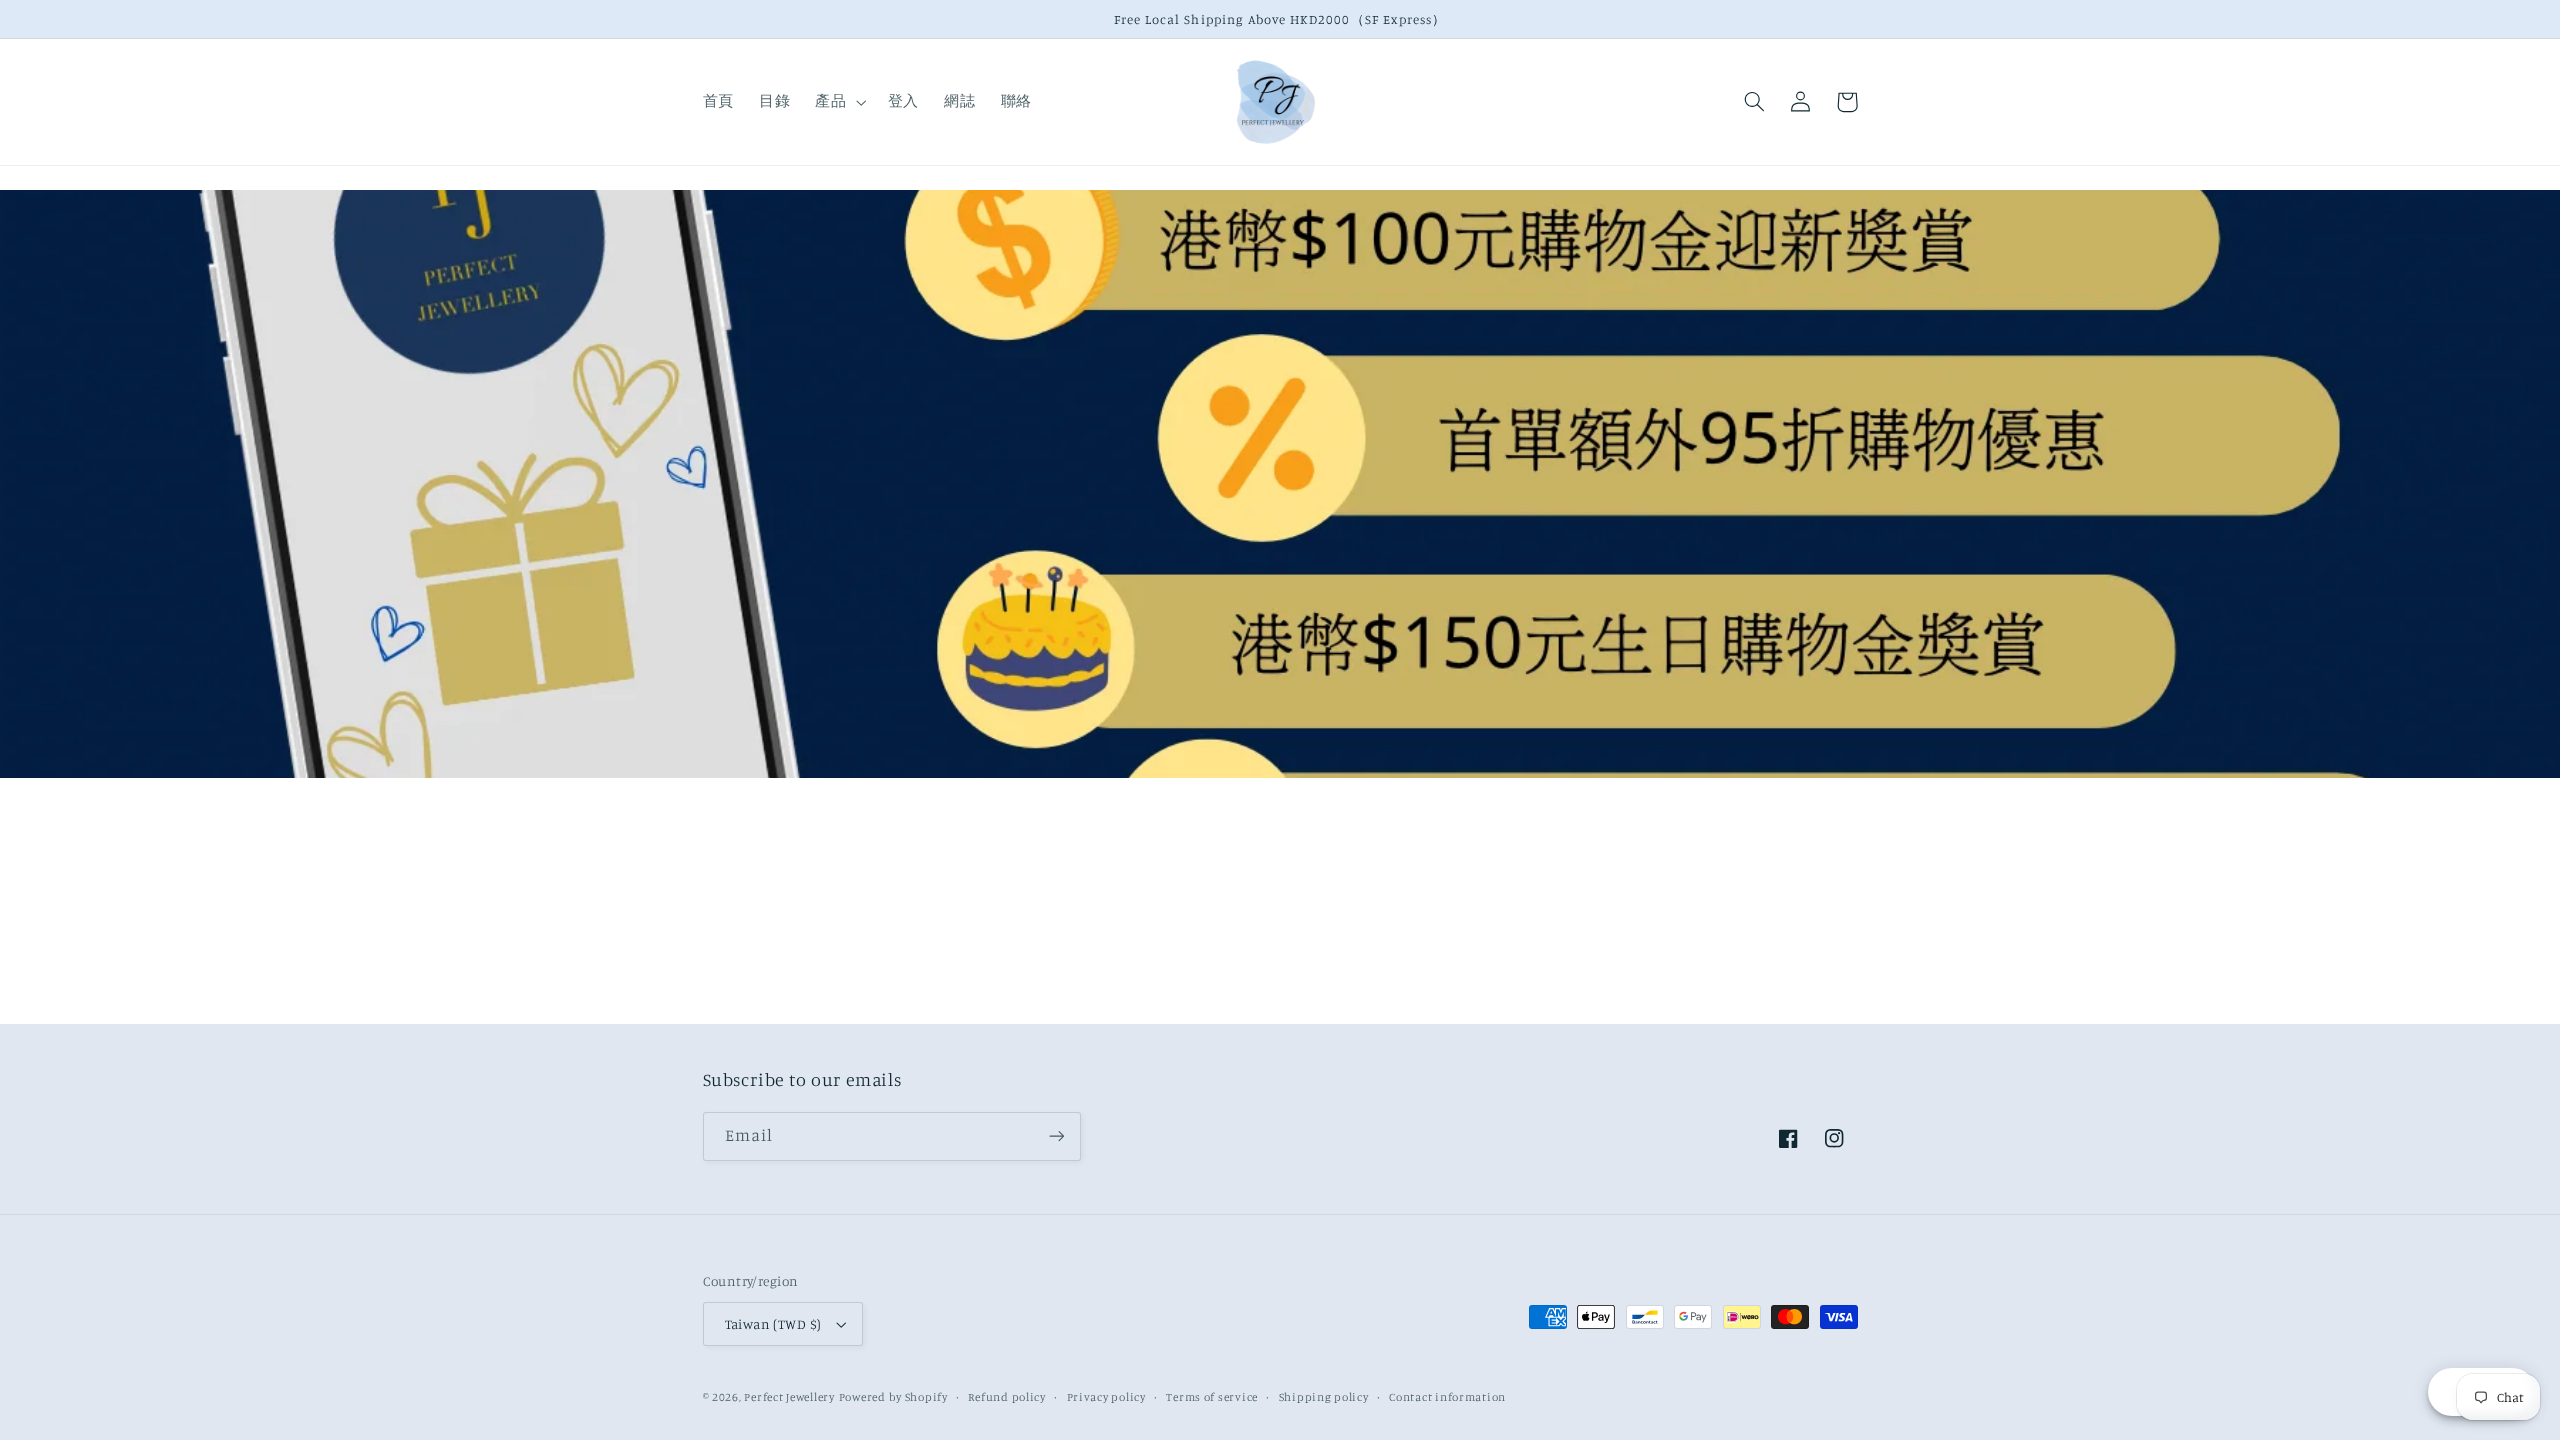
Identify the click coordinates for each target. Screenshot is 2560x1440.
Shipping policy (1324, 1397)
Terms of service (1212, 1397)
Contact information (1447, 1397)
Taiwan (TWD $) (773, 1324)
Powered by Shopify (893, 1397)
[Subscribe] (1056, 1136)
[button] (839, 102)
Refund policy (1007, 1397)
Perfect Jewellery (789, 1397)
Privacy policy (1106, 1397)
